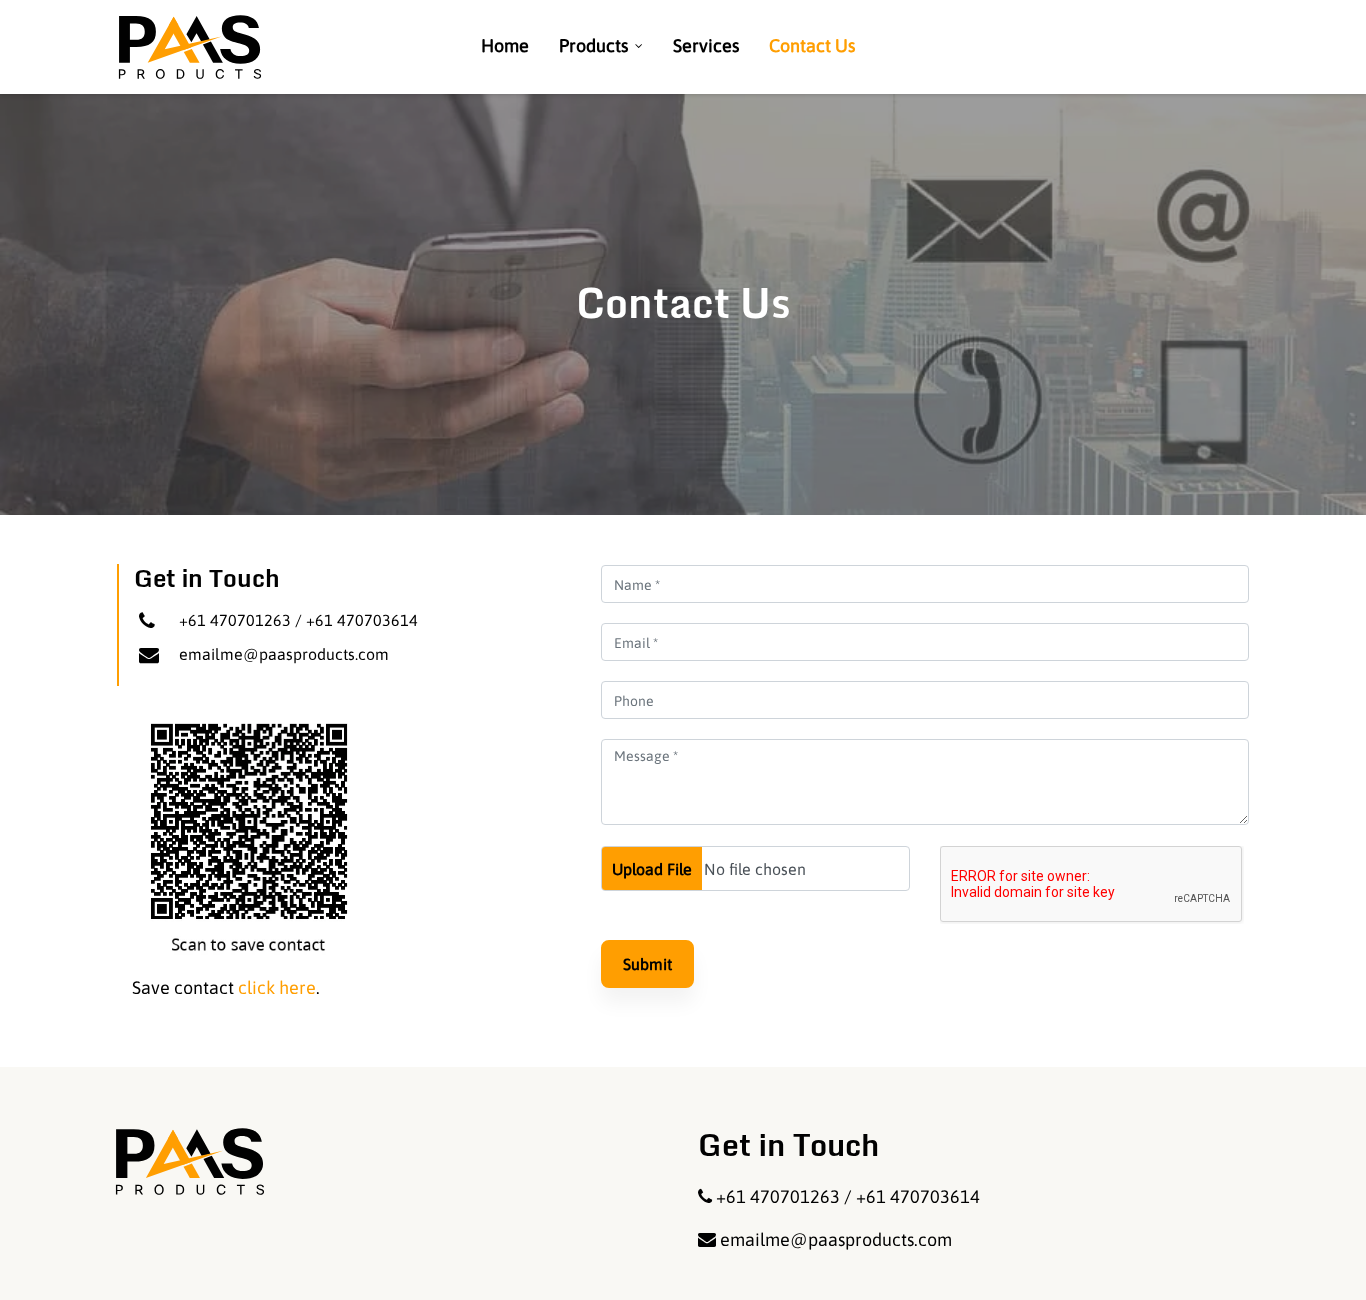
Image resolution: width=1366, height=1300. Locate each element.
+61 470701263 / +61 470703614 (298, 620)
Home (505, 45)
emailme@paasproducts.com (284, 654)
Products (593, 45)
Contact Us (812, 45)
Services (706, 45)
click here (277, 987)
